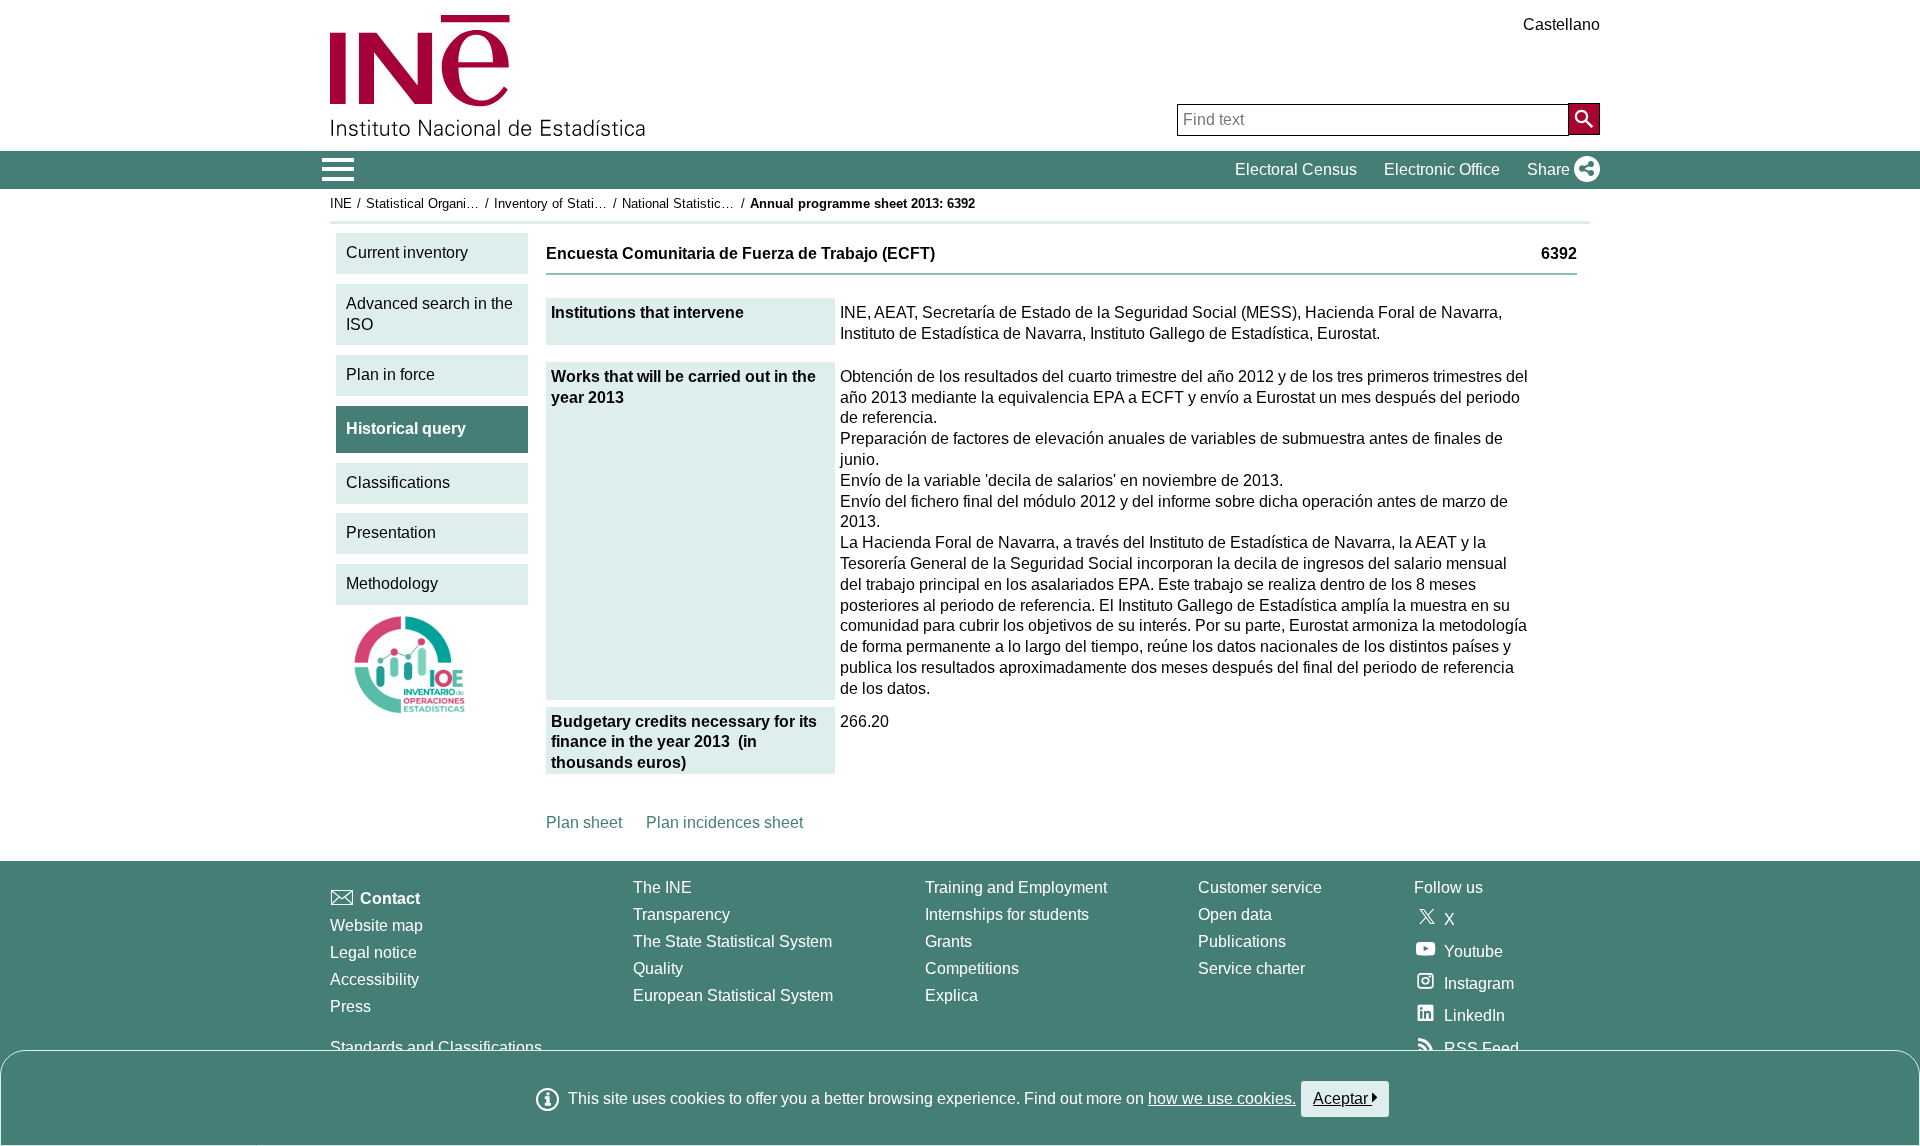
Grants (948, 941)
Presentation (391, 532)
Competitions (972, 968)
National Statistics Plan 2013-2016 (722, 203)
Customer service (1260, 887)
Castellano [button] (1561, 24)
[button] (1559, 170)
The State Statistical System (732, 941)
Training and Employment (1016, 887)
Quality (658, 968)
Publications (1242, 941)
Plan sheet (584, 822)
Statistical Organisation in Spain (459, 203)
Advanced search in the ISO (429, 314)
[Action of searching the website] (1584, 119)
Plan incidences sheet (724, 822)
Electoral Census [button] (1296, 169)
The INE (662, 887)
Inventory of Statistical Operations (593, 203)
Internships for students (1007, 914)
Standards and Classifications (436, 1047)
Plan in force (390, 374)
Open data (1235, 914)
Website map (376, 925)
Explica (951, 995)
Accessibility (374, 979)
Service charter (1251, 968)
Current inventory (407, 252)
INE (341, 203)
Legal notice (373, 952)
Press (350, 1006)
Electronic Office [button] (1442, 169)
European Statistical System (733, 995)
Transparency (681, 914)
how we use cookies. (1222, 1098)
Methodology (392, 583)
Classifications (398, 482)
